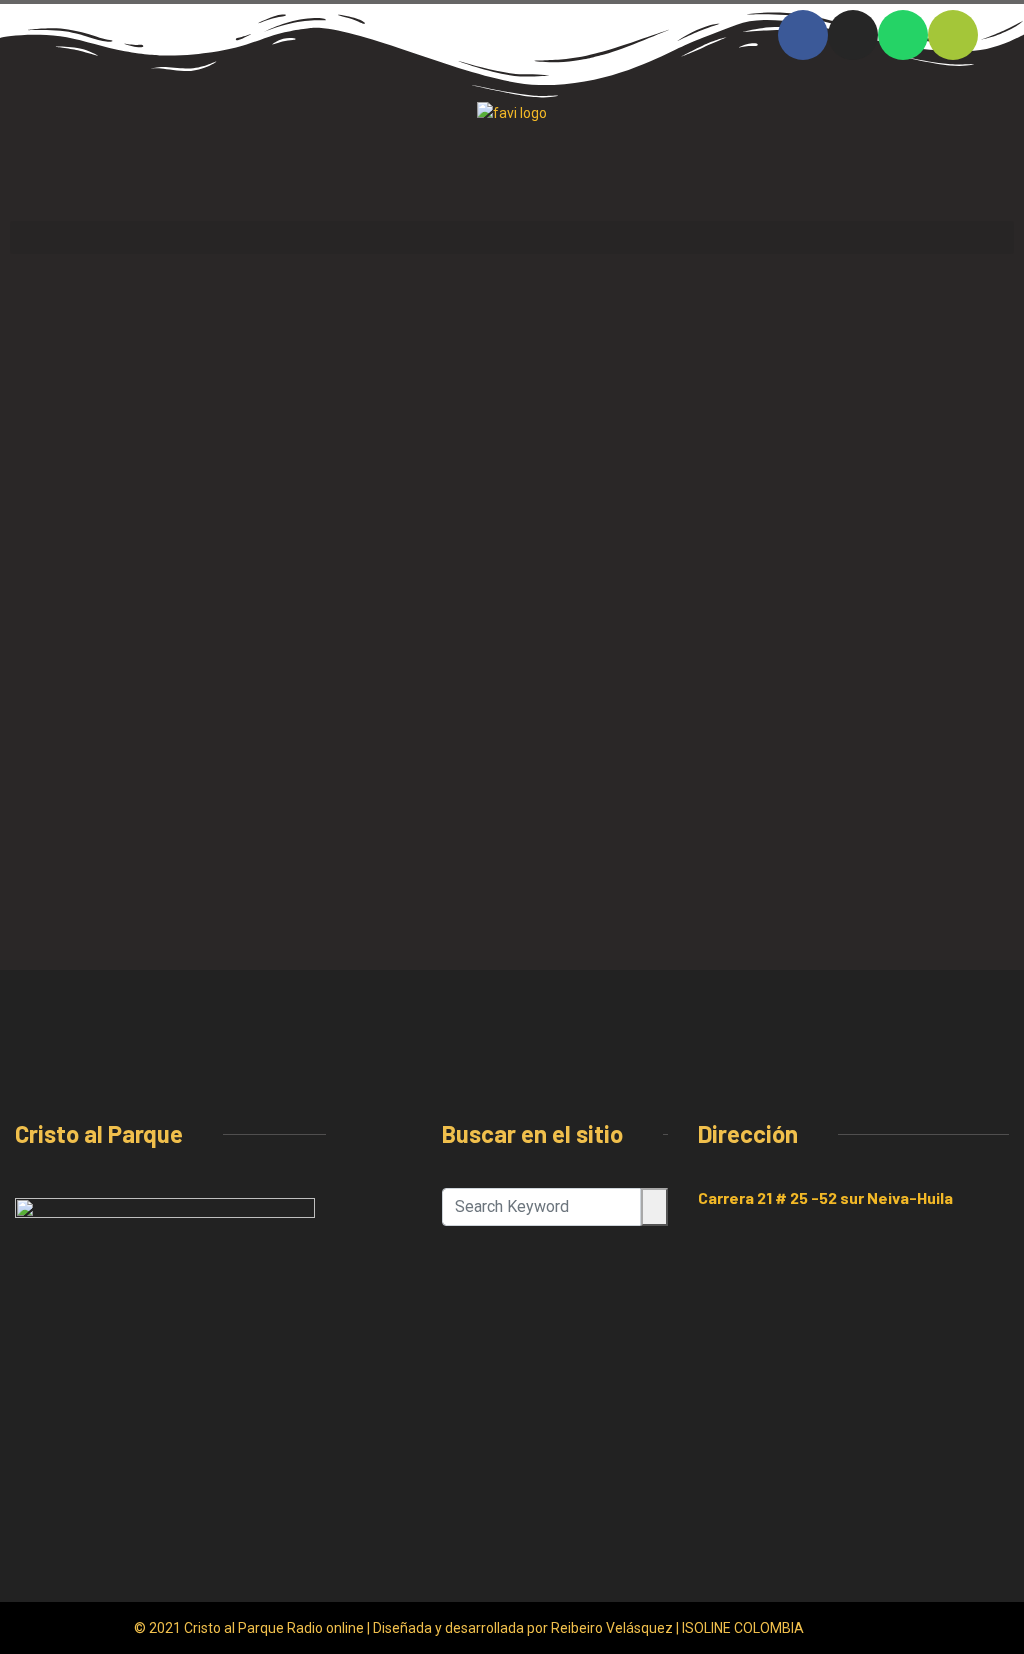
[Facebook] (803, 35)
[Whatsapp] (903, 35)
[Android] (953, 35)
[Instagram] (853, 35)
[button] (512, 237)
